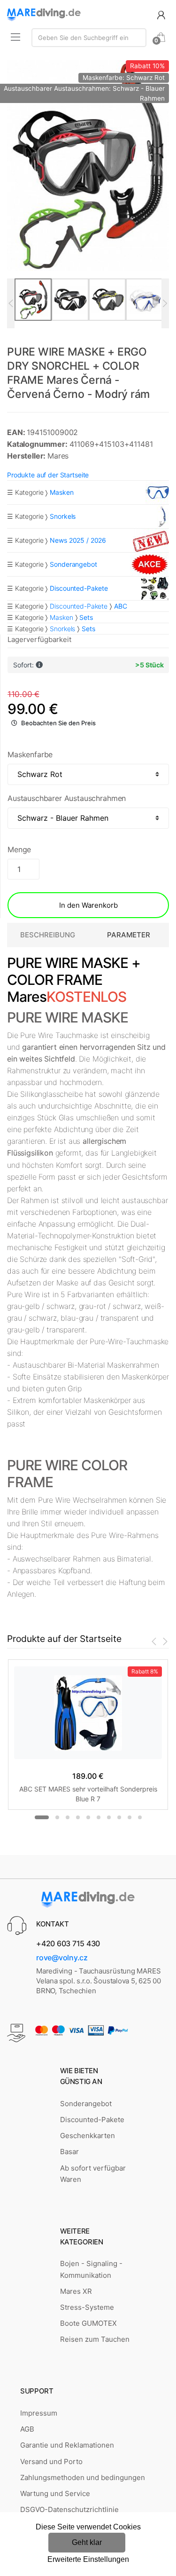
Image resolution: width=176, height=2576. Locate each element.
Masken (61, 617)
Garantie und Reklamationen (67, 2445)
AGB (27, 2429)
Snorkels (62, 629)
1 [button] (42, 1817)
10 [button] (140, 1817)
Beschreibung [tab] (48, 935)
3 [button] (68, 1817)
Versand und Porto (51, 2461)
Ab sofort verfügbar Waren (93, 2174)
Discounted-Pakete (79, 606)
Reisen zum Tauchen (95, 2339)
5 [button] (88, 1817)
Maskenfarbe (30, 754)
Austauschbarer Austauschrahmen (67, 798)
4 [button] (78, 1817)
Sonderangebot (86, 2104)
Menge (19, 849)
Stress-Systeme (87, 2307)
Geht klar (87, 2542)
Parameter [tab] (129, 935)
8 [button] (119, 1817)
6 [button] (99, 1817)
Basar (69, 2152)
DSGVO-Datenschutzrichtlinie (69, 2509)
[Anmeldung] (161, 14)
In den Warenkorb (88, 905)
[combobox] (89, 38)
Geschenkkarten (88, 2136)
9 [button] (130, 1817)
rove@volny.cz (62, 1958)
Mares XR (76, 2291)
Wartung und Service (55, 2493)
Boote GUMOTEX (88, 2323)
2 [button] (57, 1817)
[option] (88, 166)
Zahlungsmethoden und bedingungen (83, 2477)
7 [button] (109, 1817)
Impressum (39, 2413)
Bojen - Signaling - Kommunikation (91, 2269)
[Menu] (15, 37)
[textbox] (89, 38)
